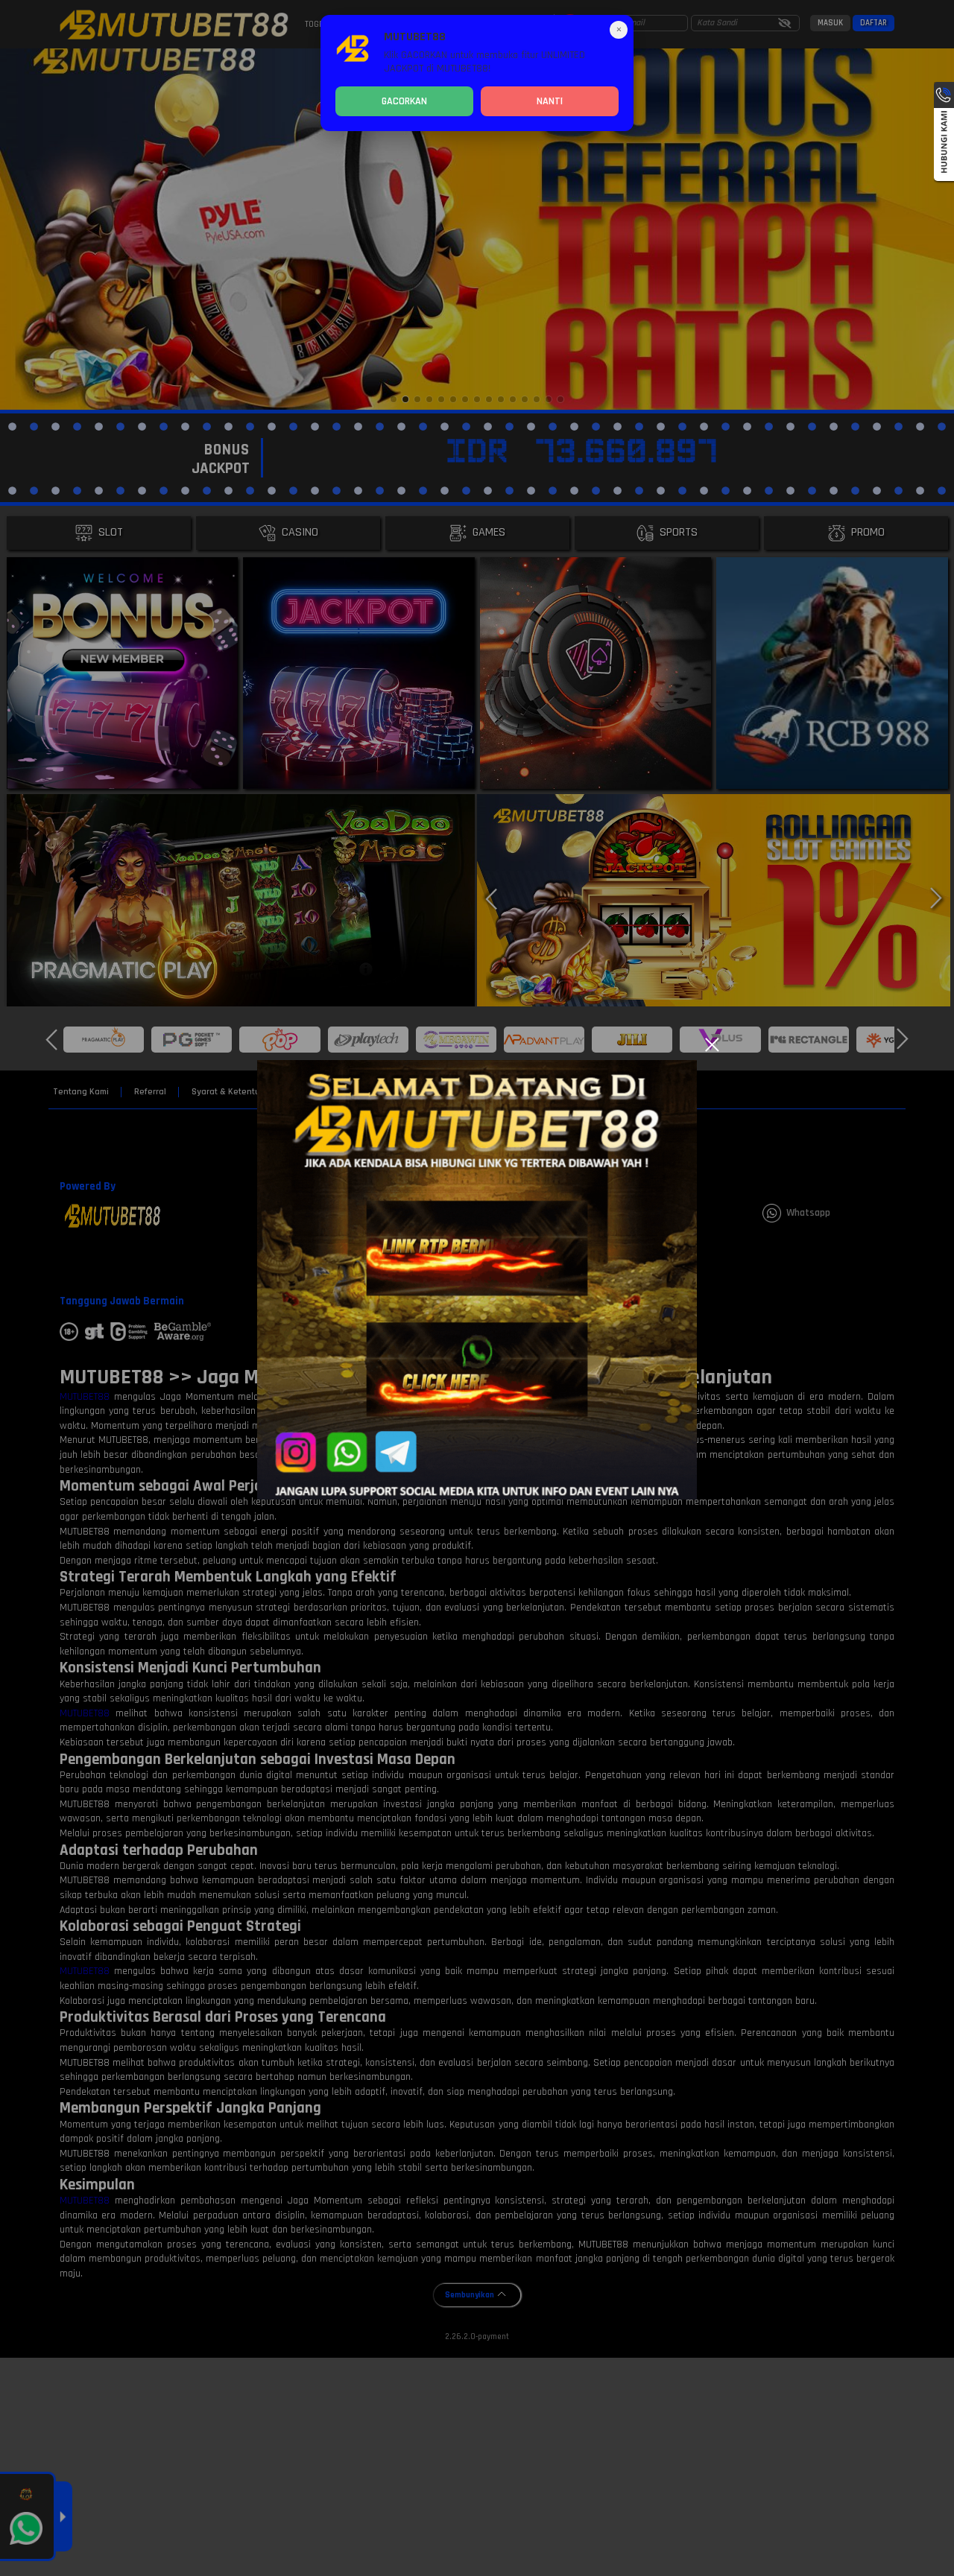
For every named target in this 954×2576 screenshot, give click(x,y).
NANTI (550, 101)
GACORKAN (404, 101)
